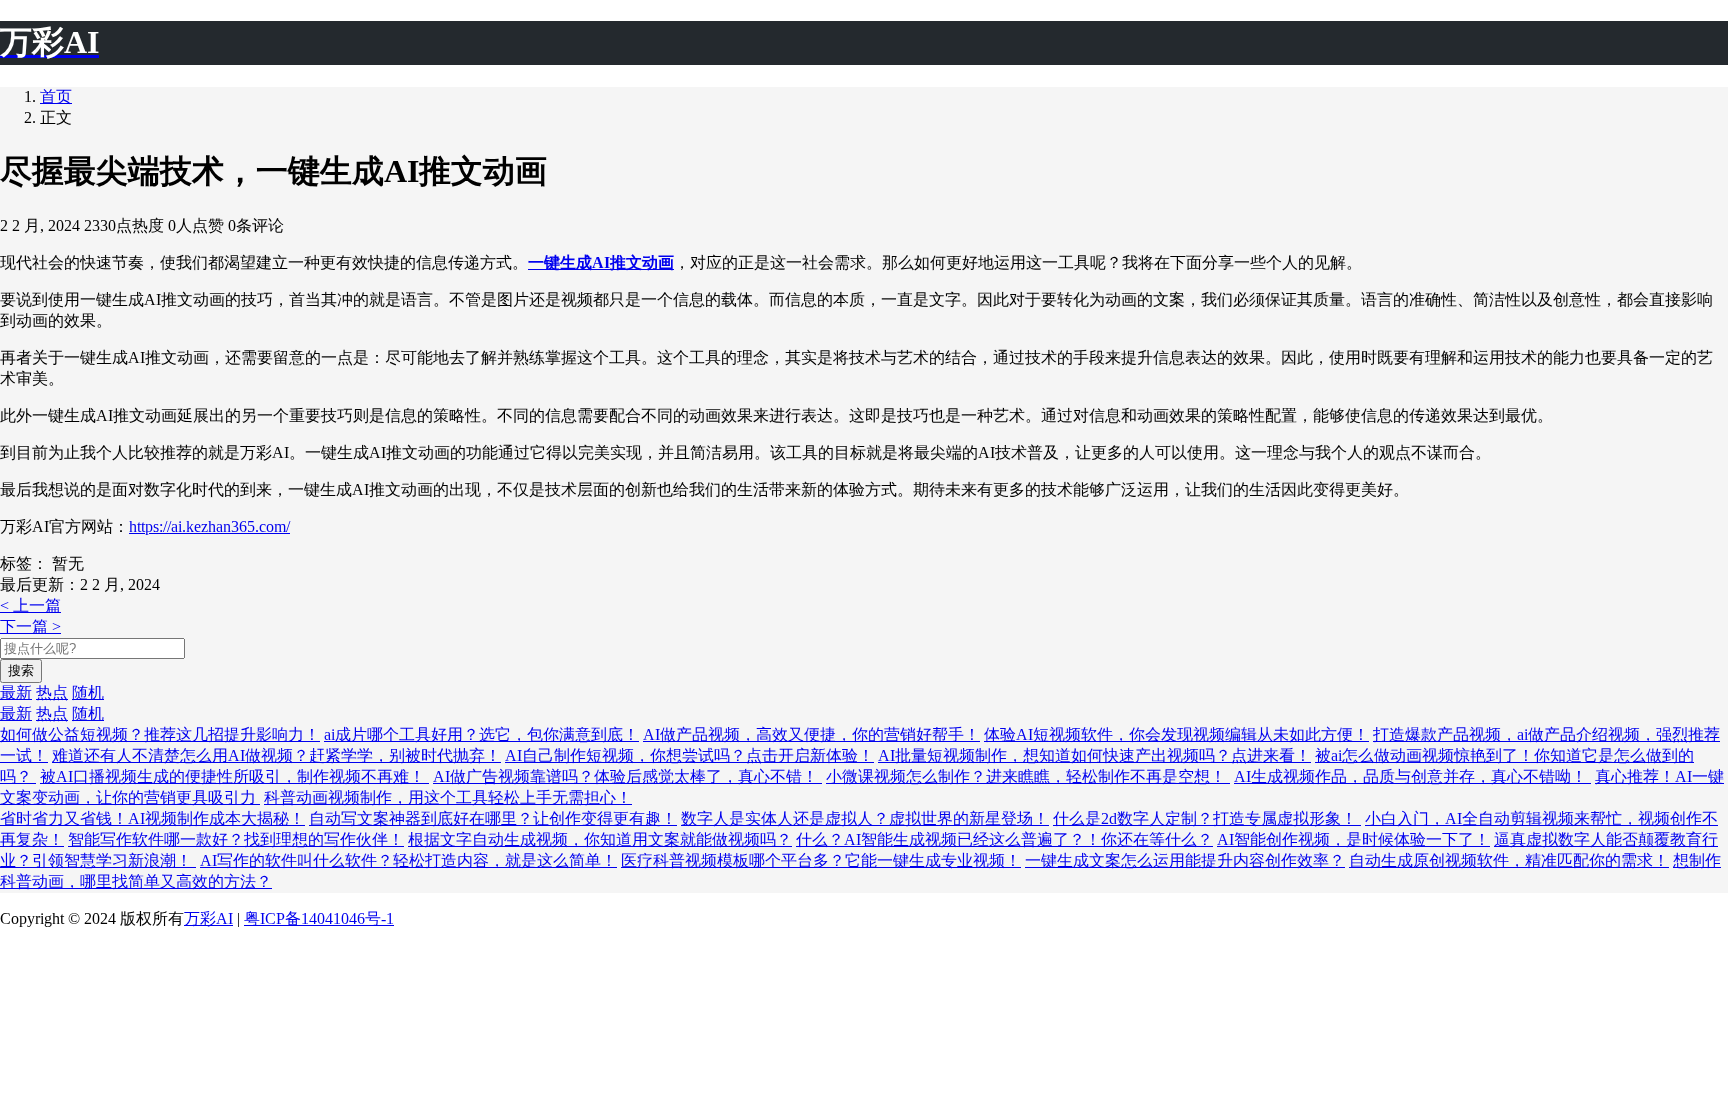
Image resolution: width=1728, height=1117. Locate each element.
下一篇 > (30, 626)
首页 (56, 96)
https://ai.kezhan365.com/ (209, 526)
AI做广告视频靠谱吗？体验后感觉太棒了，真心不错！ (627, 776)
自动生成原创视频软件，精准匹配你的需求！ (1509, 860)
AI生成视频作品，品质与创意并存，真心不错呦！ (1412, 776)
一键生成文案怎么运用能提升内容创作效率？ (1185, 860)
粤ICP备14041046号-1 (319, 918)
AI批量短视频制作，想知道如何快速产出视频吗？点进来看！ (1094, 755)
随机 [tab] (88, 692)
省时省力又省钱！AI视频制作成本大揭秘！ (152, 818)
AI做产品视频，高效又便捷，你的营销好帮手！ (811, 734)
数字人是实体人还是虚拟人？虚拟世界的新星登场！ (865, 818)
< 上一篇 (30, 605)
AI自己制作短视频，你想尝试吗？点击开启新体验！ (689, 755)
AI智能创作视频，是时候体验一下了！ (1353, 839)
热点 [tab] (52, 692)
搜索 (21, 670)
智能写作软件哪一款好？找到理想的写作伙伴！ (236, 839)
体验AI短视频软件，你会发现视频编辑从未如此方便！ (1176, 734)
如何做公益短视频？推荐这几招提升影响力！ (160, 734)
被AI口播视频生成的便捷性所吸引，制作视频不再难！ (234, 776)
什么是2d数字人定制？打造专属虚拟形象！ (1207, 818)
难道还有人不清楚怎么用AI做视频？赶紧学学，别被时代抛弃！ (276, 755)
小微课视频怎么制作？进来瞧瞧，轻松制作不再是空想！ (1028, 776)
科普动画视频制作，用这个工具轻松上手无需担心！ (448, 797)
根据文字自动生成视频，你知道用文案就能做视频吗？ (600, 839)
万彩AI (208, 918)
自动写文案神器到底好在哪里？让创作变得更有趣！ (493, 818)
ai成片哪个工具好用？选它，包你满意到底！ (481, 734)
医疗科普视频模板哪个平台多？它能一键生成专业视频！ (821, 860)
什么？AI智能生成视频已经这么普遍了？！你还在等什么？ (1004, 839)
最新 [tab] (16, 692)
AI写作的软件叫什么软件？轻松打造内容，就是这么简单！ (408, 860)
